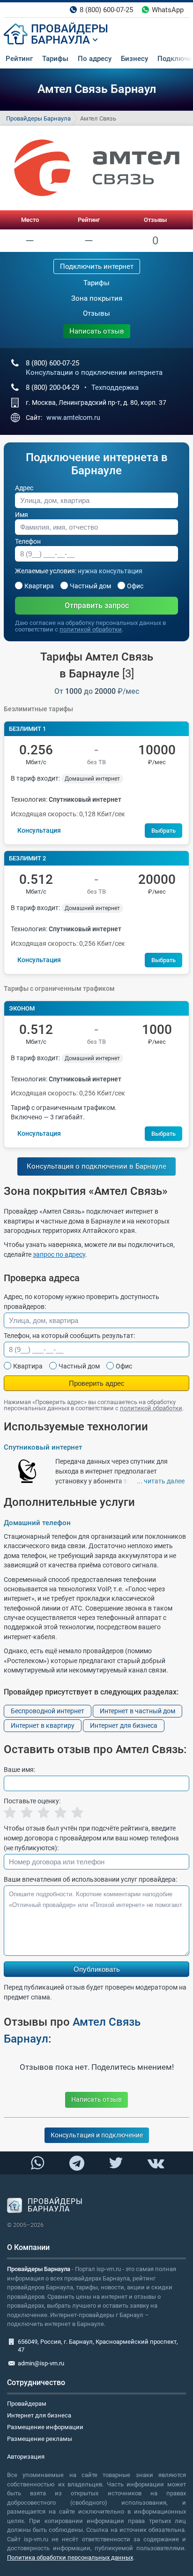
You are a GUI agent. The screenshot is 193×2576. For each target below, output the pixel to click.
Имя (22, 515)
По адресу (95, 59)
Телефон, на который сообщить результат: (69, 1336)
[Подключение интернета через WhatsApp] (37, 2163)
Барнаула (60, 40)
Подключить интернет (97, 266)
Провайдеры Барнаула (38, 118)
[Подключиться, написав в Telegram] (77, 2163)
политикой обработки (91, 629)
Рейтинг (19, 59)
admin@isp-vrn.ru (41, 2363)
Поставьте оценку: (32, 1801)
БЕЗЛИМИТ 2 (27, 858)
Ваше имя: (19, 1770)
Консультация (39, 830)
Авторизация (26, 2457)
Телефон (28, 541)
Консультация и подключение (97, 2135)
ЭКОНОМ (22, 1008)
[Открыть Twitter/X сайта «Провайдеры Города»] (116, 2163)
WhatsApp (168, 10)
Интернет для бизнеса (124, 1725)
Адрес (24, 488)
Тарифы (55, 59)
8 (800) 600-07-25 (106, 10)
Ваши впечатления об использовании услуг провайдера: (90, 1879)
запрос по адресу (59, 1254)
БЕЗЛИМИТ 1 (27, 729)
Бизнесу (134, 59)
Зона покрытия (97, 298)
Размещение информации (45, 2427)
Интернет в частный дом (137, 1711)
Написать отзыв (97, 331)
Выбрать (163, 831)
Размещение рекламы (40, 2439)
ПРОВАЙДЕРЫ (70, 29)
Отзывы (155, 220)
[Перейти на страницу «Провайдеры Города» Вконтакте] (156, 2163)
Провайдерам (27, 2404)
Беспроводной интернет (48, 1711)
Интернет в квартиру (43, 1725)
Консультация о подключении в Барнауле (96, 1166)
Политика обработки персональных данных (70, 2557)
